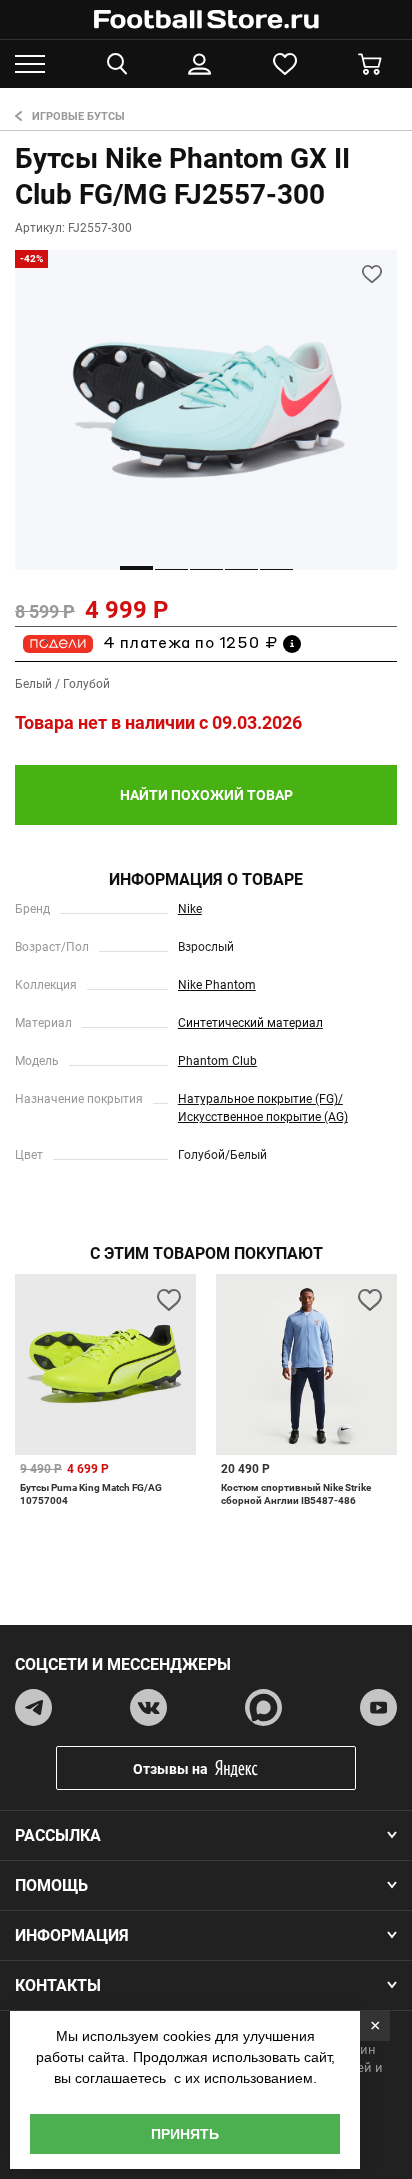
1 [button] (136, 568)
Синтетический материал (250, 1023)
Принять (185, 2134)
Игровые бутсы (78, 116)
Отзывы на (170, 1769)
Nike (190, 909)
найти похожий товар (206, 795)
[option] (206, 410)
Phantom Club (217, 1061)
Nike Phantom (217, 985)
